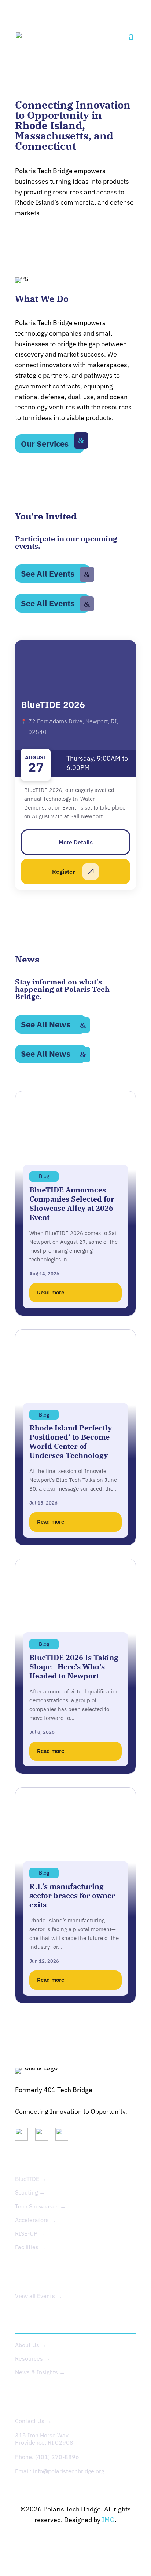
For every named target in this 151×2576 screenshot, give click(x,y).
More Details (76, 842)
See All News (46, 1024)
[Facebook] (65, 2136)
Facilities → (30, 2247)
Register (63, 872)
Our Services (45, 444)
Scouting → (30, 2192)
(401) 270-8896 (57, 2457)
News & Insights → (40, 2372)
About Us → (31, 2345)
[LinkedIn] (24, 2136)
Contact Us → (33, 2421)
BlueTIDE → (31, 2179)
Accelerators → (36, 2220)
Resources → (33, 2358)
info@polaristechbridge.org (69, 2471)
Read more (51, 1292)
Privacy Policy (49, 2542)
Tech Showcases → (40, 2206)
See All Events (48, 573)
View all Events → (39, 2296)
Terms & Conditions (104, 2542)
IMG (108, 2520)
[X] (44, 2136)
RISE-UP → (30, 2233)
